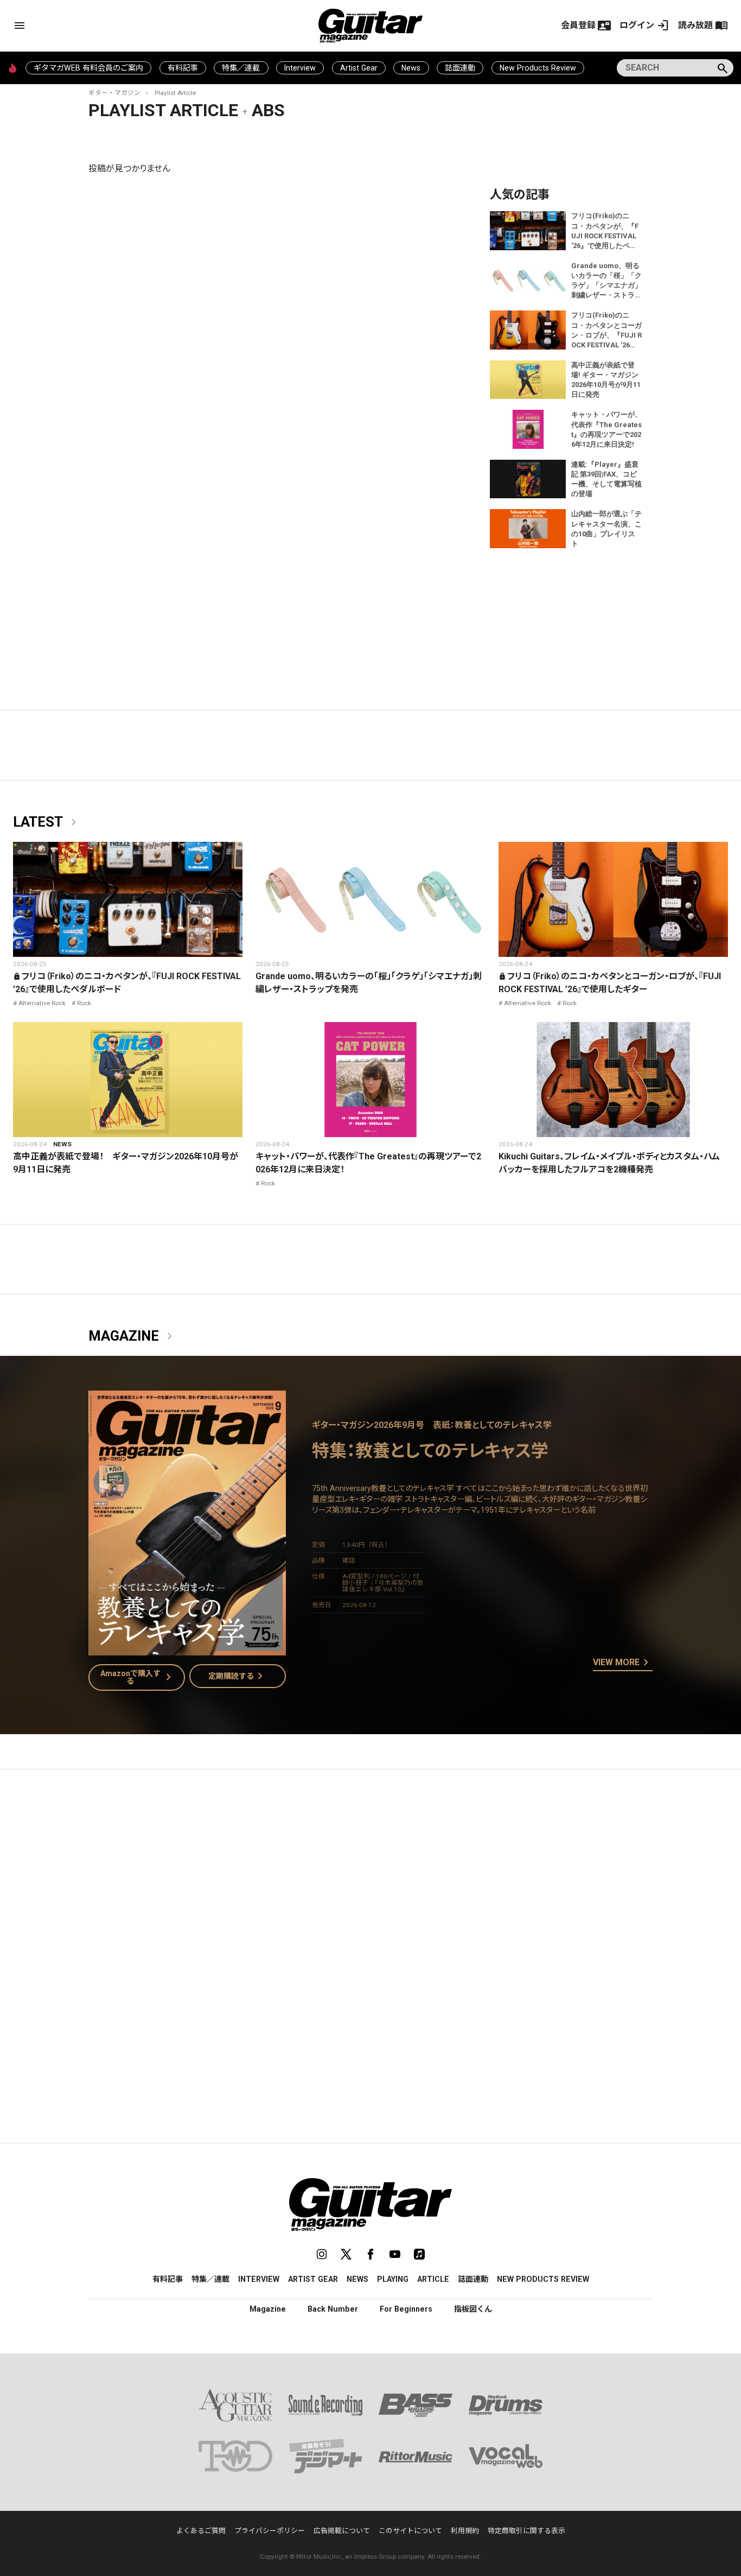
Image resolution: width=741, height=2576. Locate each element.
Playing (393, 2279)
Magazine (132, 1336)
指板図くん (473, 2309)
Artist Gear (359, 68)
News (411, 68)
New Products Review (538, 68)
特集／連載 (241, 68)
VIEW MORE (623, 1663)
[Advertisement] (370, 1880)
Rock (84, 1003)
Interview (300, 68)
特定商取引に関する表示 (526, 2531)
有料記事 (183, 68)
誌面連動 (460, 68)
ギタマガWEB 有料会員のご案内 (88, 68)
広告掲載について (342, 2531)
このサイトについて (410, 2531)
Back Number (333, 2309)
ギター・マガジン (114, 93)
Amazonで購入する (138, 1677)
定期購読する (238, 1676)
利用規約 (465, 2531)
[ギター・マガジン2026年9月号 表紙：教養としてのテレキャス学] (187, 1649)
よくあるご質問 (201, 2531)
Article (433, 2279)
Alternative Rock (42, 1003)
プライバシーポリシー (270, 2531)
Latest (47, 822)
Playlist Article (175, 93)
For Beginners (406, 2309)
